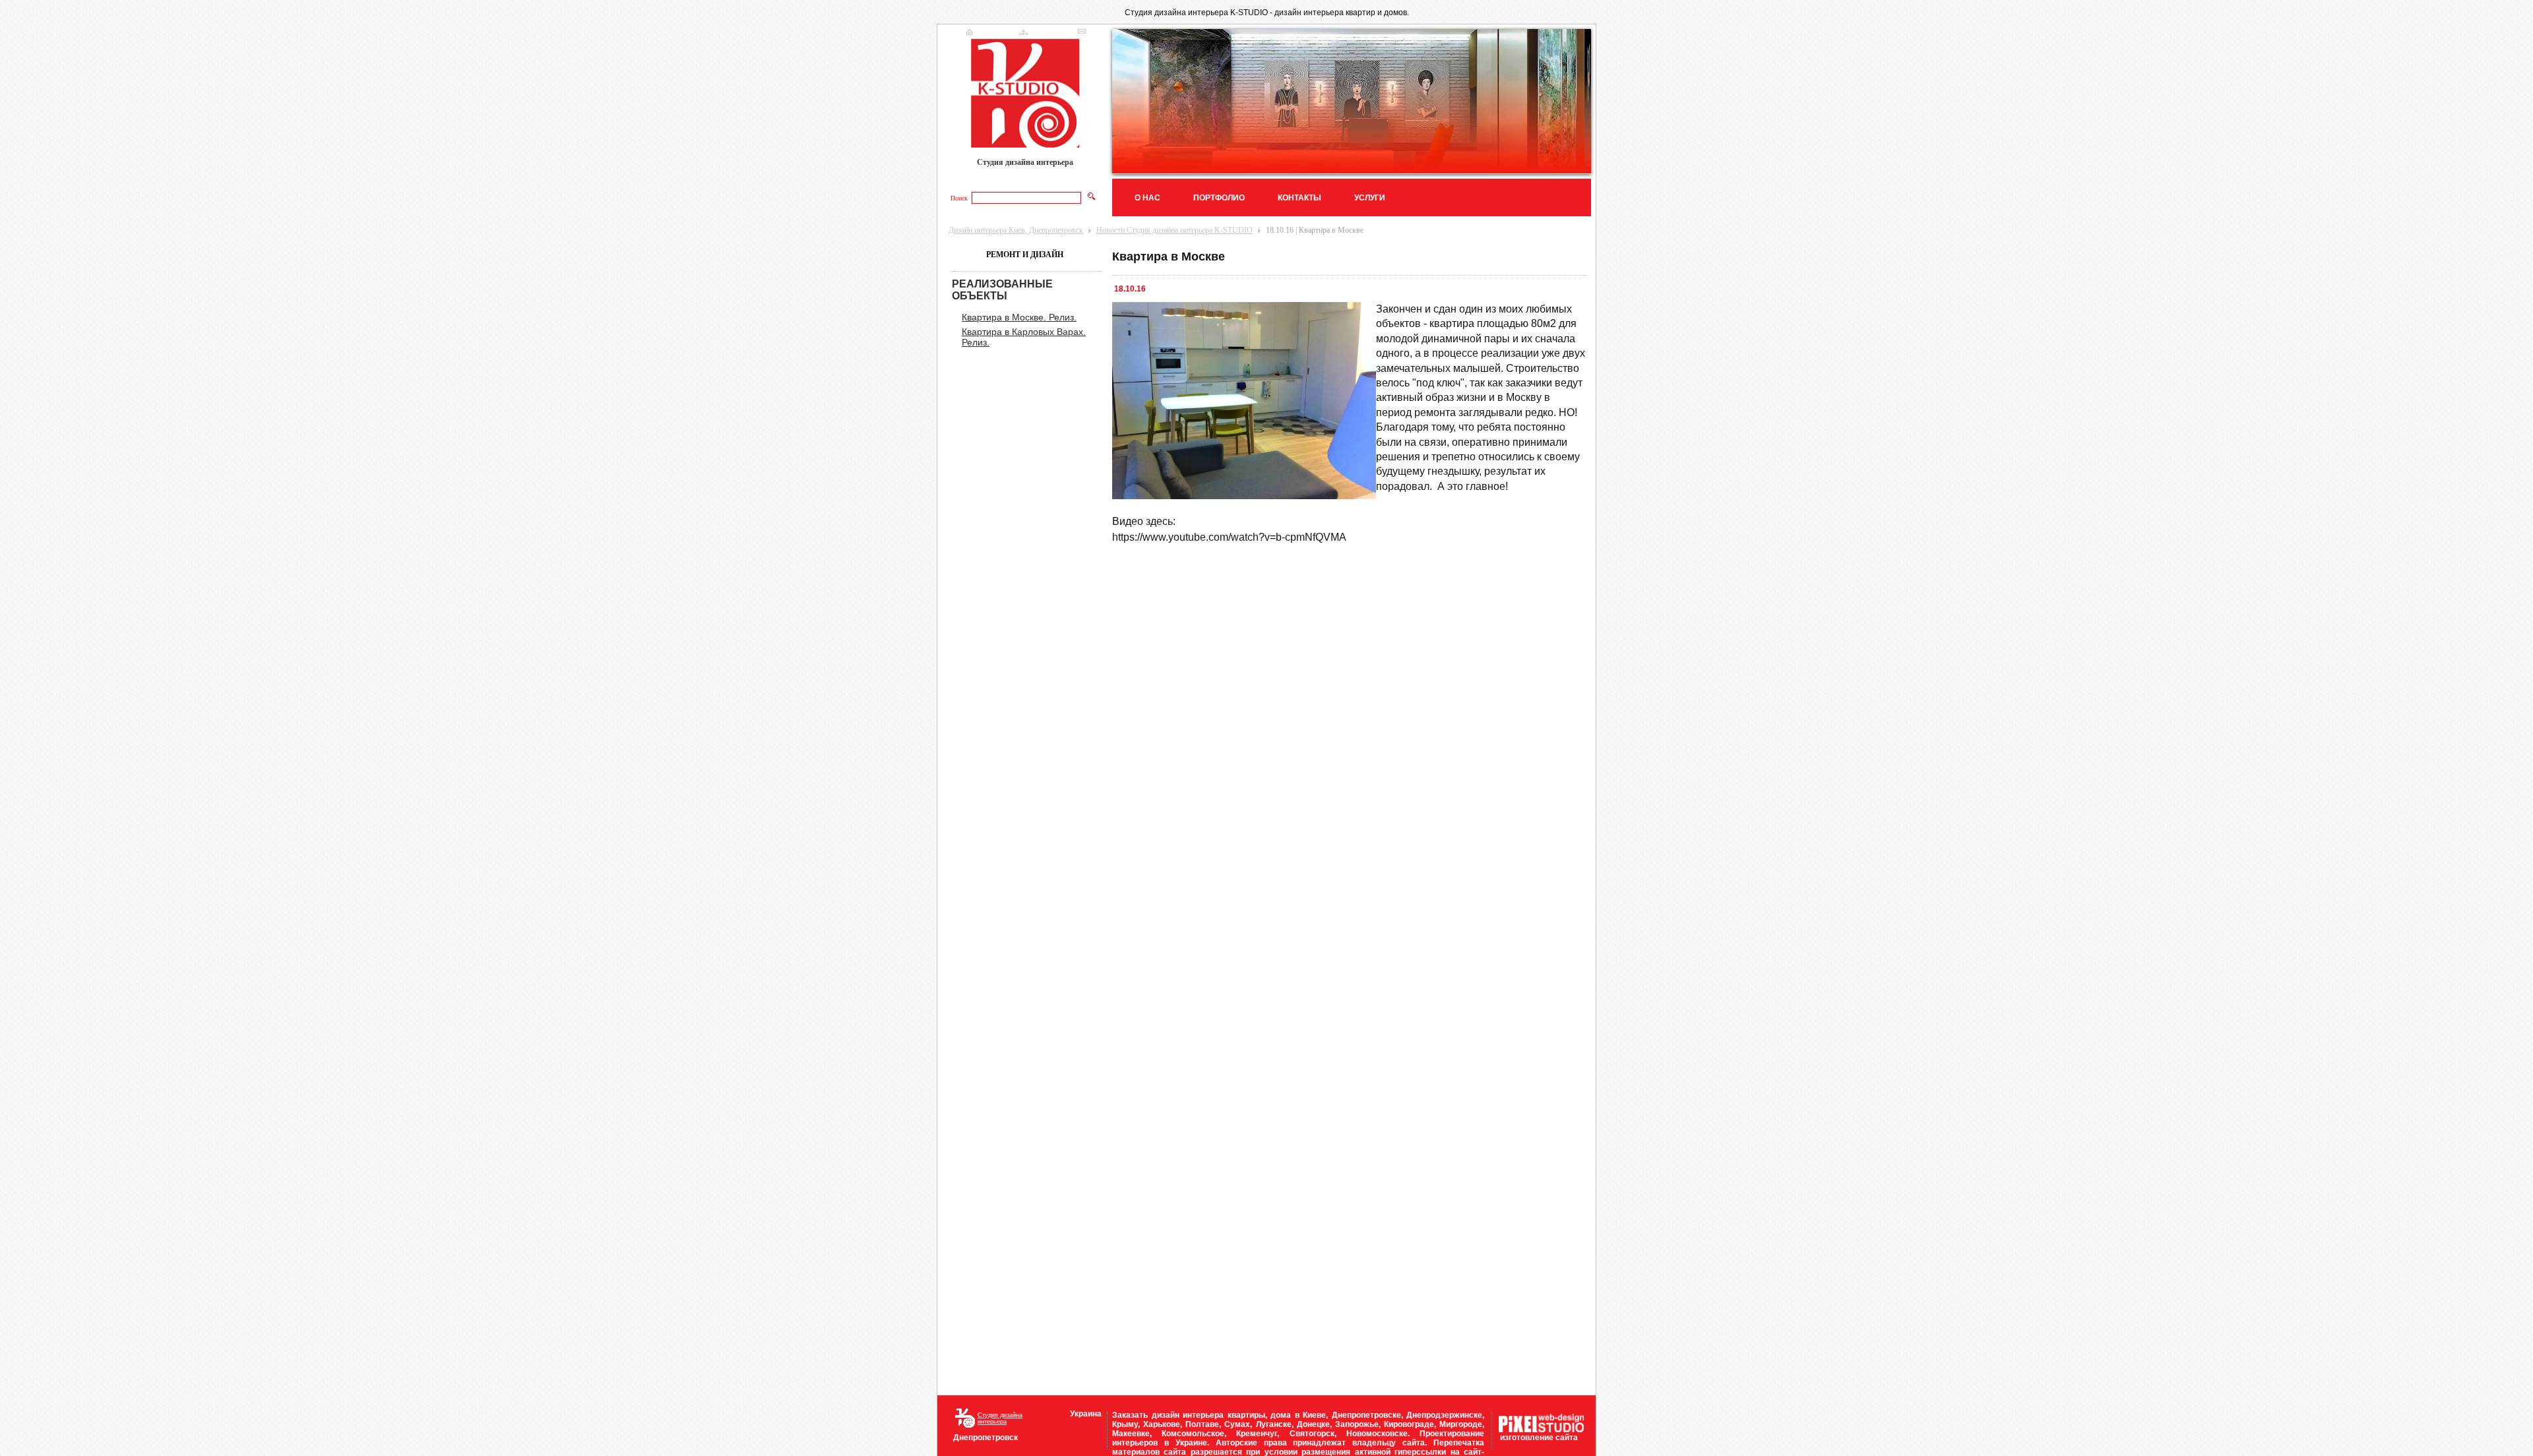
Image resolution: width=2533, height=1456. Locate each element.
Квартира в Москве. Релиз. (1019, 317)
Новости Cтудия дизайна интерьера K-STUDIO (1174, 230)
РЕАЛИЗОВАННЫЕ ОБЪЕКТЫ (1002, 290)
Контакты (1299, 198)
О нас (1147, 198)
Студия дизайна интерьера (1000, 1418)
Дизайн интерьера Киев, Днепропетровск (1016, 230)
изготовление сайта (1539, 1438)
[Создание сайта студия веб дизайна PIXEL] (1541, 1430)
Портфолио (1219, 198)
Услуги (1370, 198)
